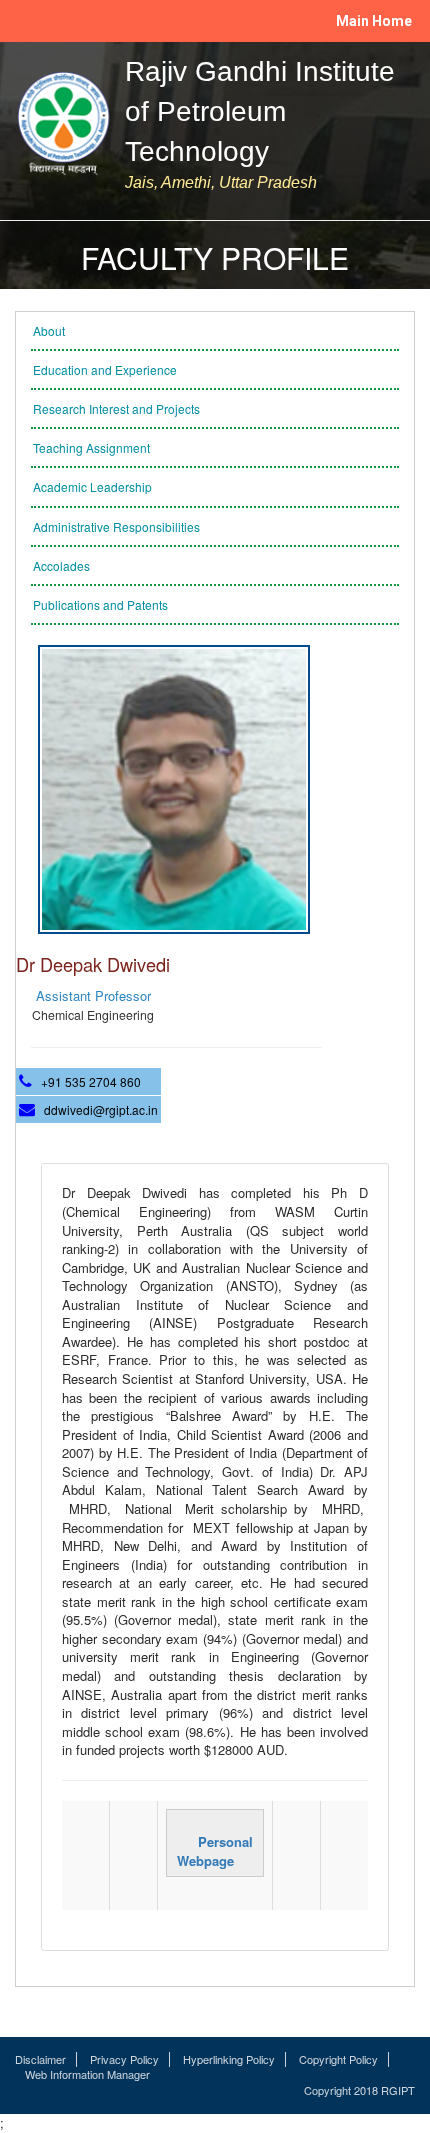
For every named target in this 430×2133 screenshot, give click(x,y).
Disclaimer (40, 2059)
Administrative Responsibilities (116, 526)
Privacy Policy (124, 2059)
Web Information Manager (87, 2074)
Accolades (61, 565)
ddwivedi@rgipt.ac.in (101, 1109)
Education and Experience (105, 369)
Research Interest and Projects (116, 408)
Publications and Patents (100, 604)
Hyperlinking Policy (229, 2059)
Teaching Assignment (91, 447)
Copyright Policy (338, 2059)
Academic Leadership (92, 486)
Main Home (374, 21)
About (49, 330)
